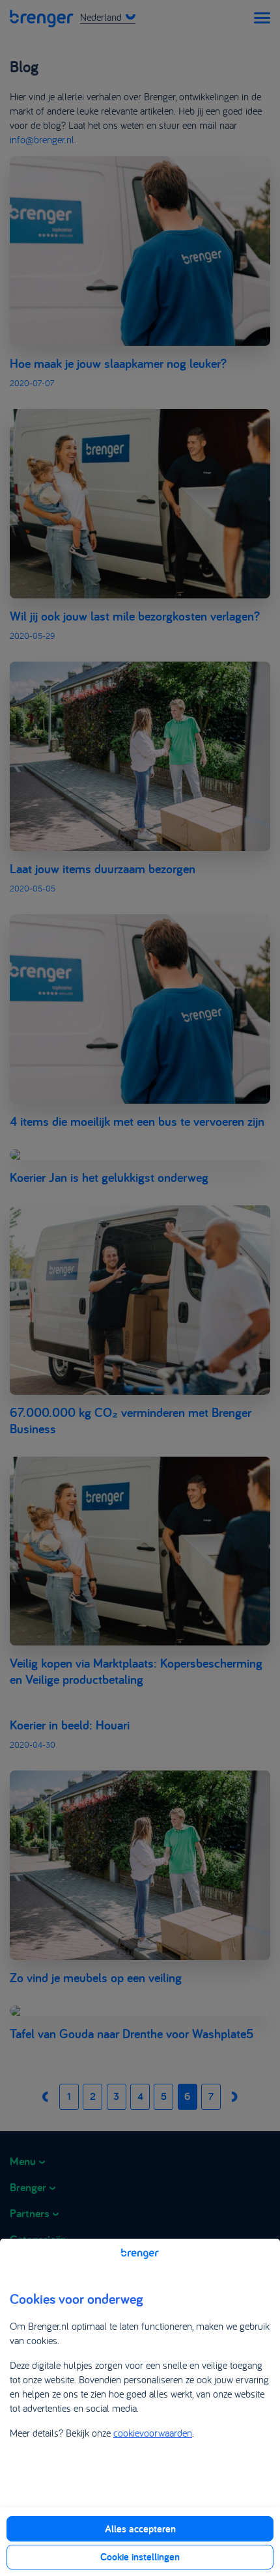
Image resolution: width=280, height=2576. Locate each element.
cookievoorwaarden (153, 2433)
